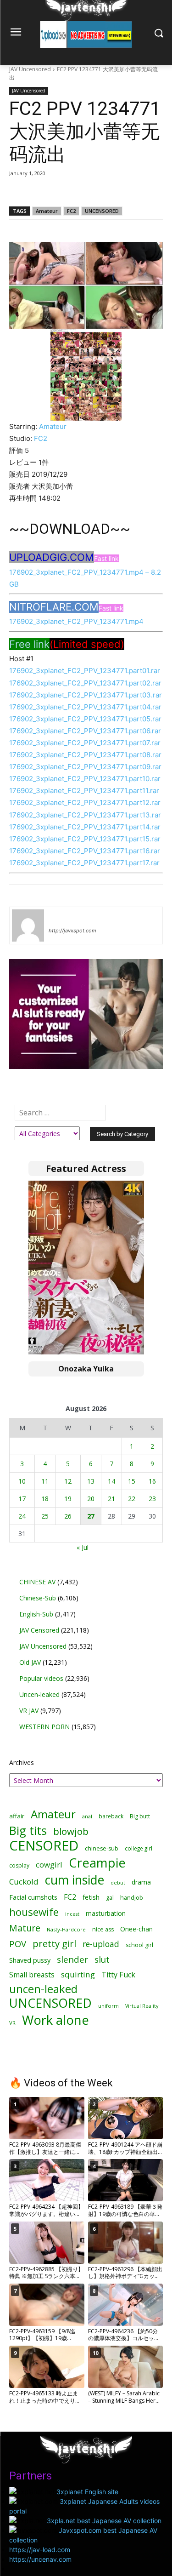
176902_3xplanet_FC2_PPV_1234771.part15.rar (85, 839)
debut (118, 1883)
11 (45, 1481)
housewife (34, 1912)
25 (45, 1516)
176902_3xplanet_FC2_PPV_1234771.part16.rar (85, 851)
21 (111, 1499)
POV (18, 1944)
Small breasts (32, 1975)
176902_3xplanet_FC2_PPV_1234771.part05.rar (85, 719)
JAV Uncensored (30, 69)
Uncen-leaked (39, 1694)
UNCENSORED (102, 211)
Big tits (28, 1831)
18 (45, 1499)
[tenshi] (28, 925)
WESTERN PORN (44, 1727)
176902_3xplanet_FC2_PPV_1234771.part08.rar (85, 755)
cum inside (75, 1880)
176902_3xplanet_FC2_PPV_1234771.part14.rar (85, 827)
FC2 (71, 211)
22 (132, 1499)
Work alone (55, 2020)
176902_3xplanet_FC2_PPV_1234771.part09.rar (85, 767)
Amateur (47, 211)
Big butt (140, 1816)
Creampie (97, 1863)
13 (91, 1481)
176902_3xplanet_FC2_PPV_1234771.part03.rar (86, 695)
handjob (132, 1898)
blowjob (71, 1831)
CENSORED (44, 1846)
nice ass (103, 1929)
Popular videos (41, 1678)
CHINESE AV (37, 1582)
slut (102, 1959)
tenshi (59, 917)
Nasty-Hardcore (66, 1929)
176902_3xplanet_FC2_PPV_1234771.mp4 (76, 621)
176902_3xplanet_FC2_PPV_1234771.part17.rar (84, 863)
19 (68, 1499)
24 (22, 1516)
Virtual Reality (142, 2006)
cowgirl (49, 1865)
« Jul (83, 1547)
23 (152, 1499)
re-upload (101, 1944)
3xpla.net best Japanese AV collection (104, 2521)
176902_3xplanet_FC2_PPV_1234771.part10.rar (85, 779)
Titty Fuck (118, 1975)
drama (141, 1882)
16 (152, 1481)
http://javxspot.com (72, 931)
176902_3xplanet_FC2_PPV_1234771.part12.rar (85, 803)
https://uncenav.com (40, 2559)
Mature (25, 1928)
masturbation (106, 1913)
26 (68, 1516)
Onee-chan (136, 1929)
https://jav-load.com (40, 2550)
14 (111, 1481)
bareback (111, 1816)
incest (72, 1914)
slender (72, 1960)
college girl (139, 1848)
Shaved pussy (30, 1960)
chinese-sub (102, 1848)
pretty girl (54, 1944)
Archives (22, 1762)
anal (87, 1816)
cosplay (19, 1865)
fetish (91, 1897)
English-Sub (36, 1614)
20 (91, 1499)
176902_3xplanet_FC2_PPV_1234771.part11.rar (84, 791)
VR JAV (29, 1711)
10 (22, 1481)
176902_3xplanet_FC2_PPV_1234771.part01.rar (85, 671)
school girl (139, 1945)
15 (132, 1481)
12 (68, 1481)
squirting (78, 1974)
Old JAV (30, 1662)
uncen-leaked (43, 1989)
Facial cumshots (33, 1897)
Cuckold (24, 1882)
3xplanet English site (87, 2492)
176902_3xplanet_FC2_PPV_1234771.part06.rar (85, 731)
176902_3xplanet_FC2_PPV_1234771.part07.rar (85, 743)
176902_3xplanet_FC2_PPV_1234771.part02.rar (85, 683)
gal (110, 1898)
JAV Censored (39, 1630)
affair (17, 1816)
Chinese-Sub (38, 1598)
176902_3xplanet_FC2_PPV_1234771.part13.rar (85, 815)
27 (91, 1516)
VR (12, 2023)
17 (22, 1499)
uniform (108, 2006)
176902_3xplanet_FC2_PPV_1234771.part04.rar (85, 707)
